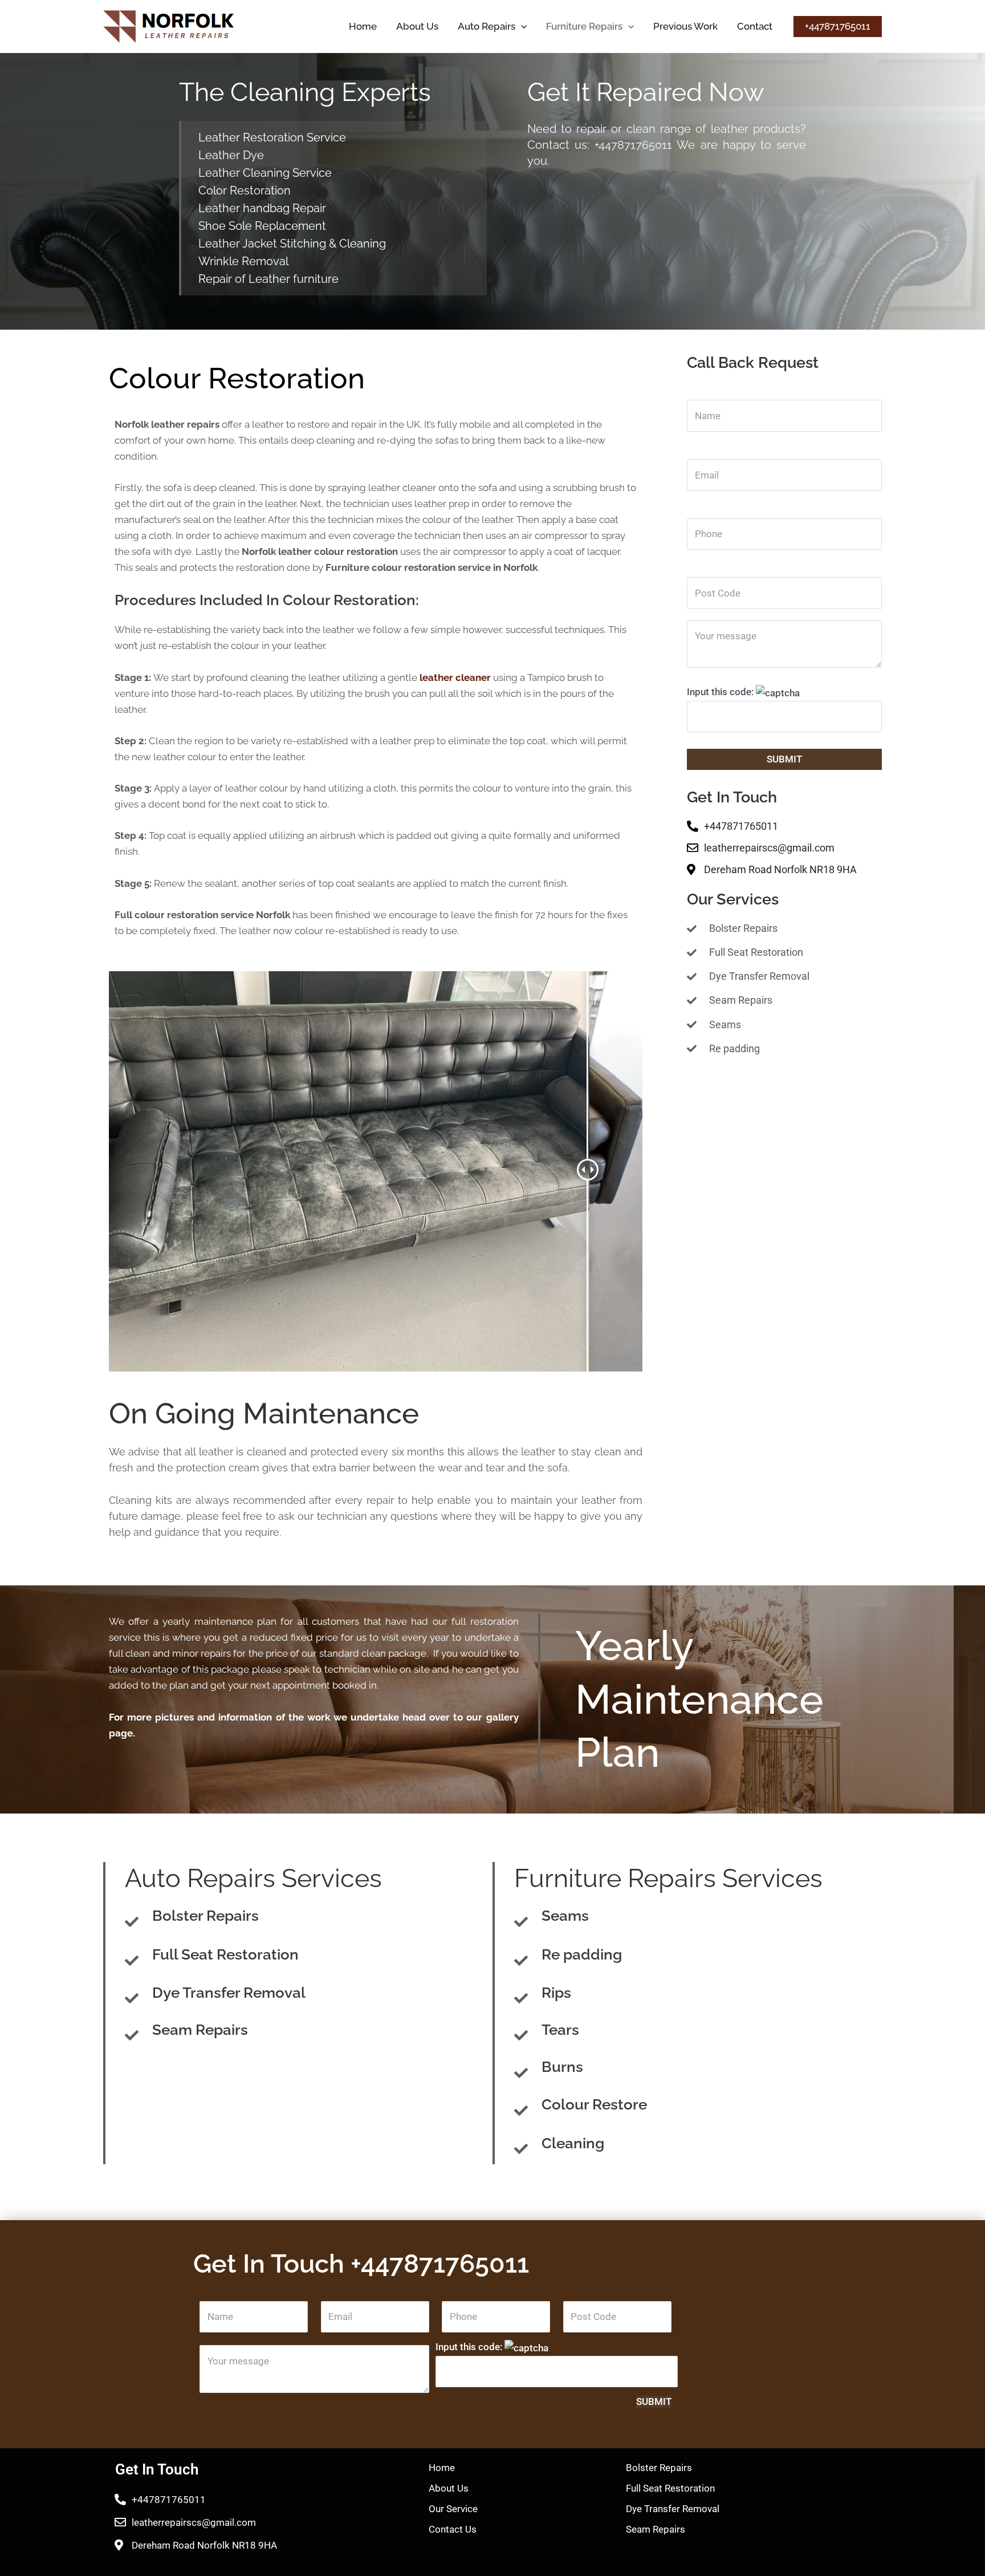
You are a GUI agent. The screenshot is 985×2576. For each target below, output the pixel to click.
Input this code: (721, 692)
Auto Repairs (487, 26)
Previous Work (685, 26)
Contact (755, 26)
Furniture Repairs (584, 26)
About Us (417, 26)
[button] (521, 26)
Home (363, 26)
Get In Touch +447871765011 (361, 2264)
